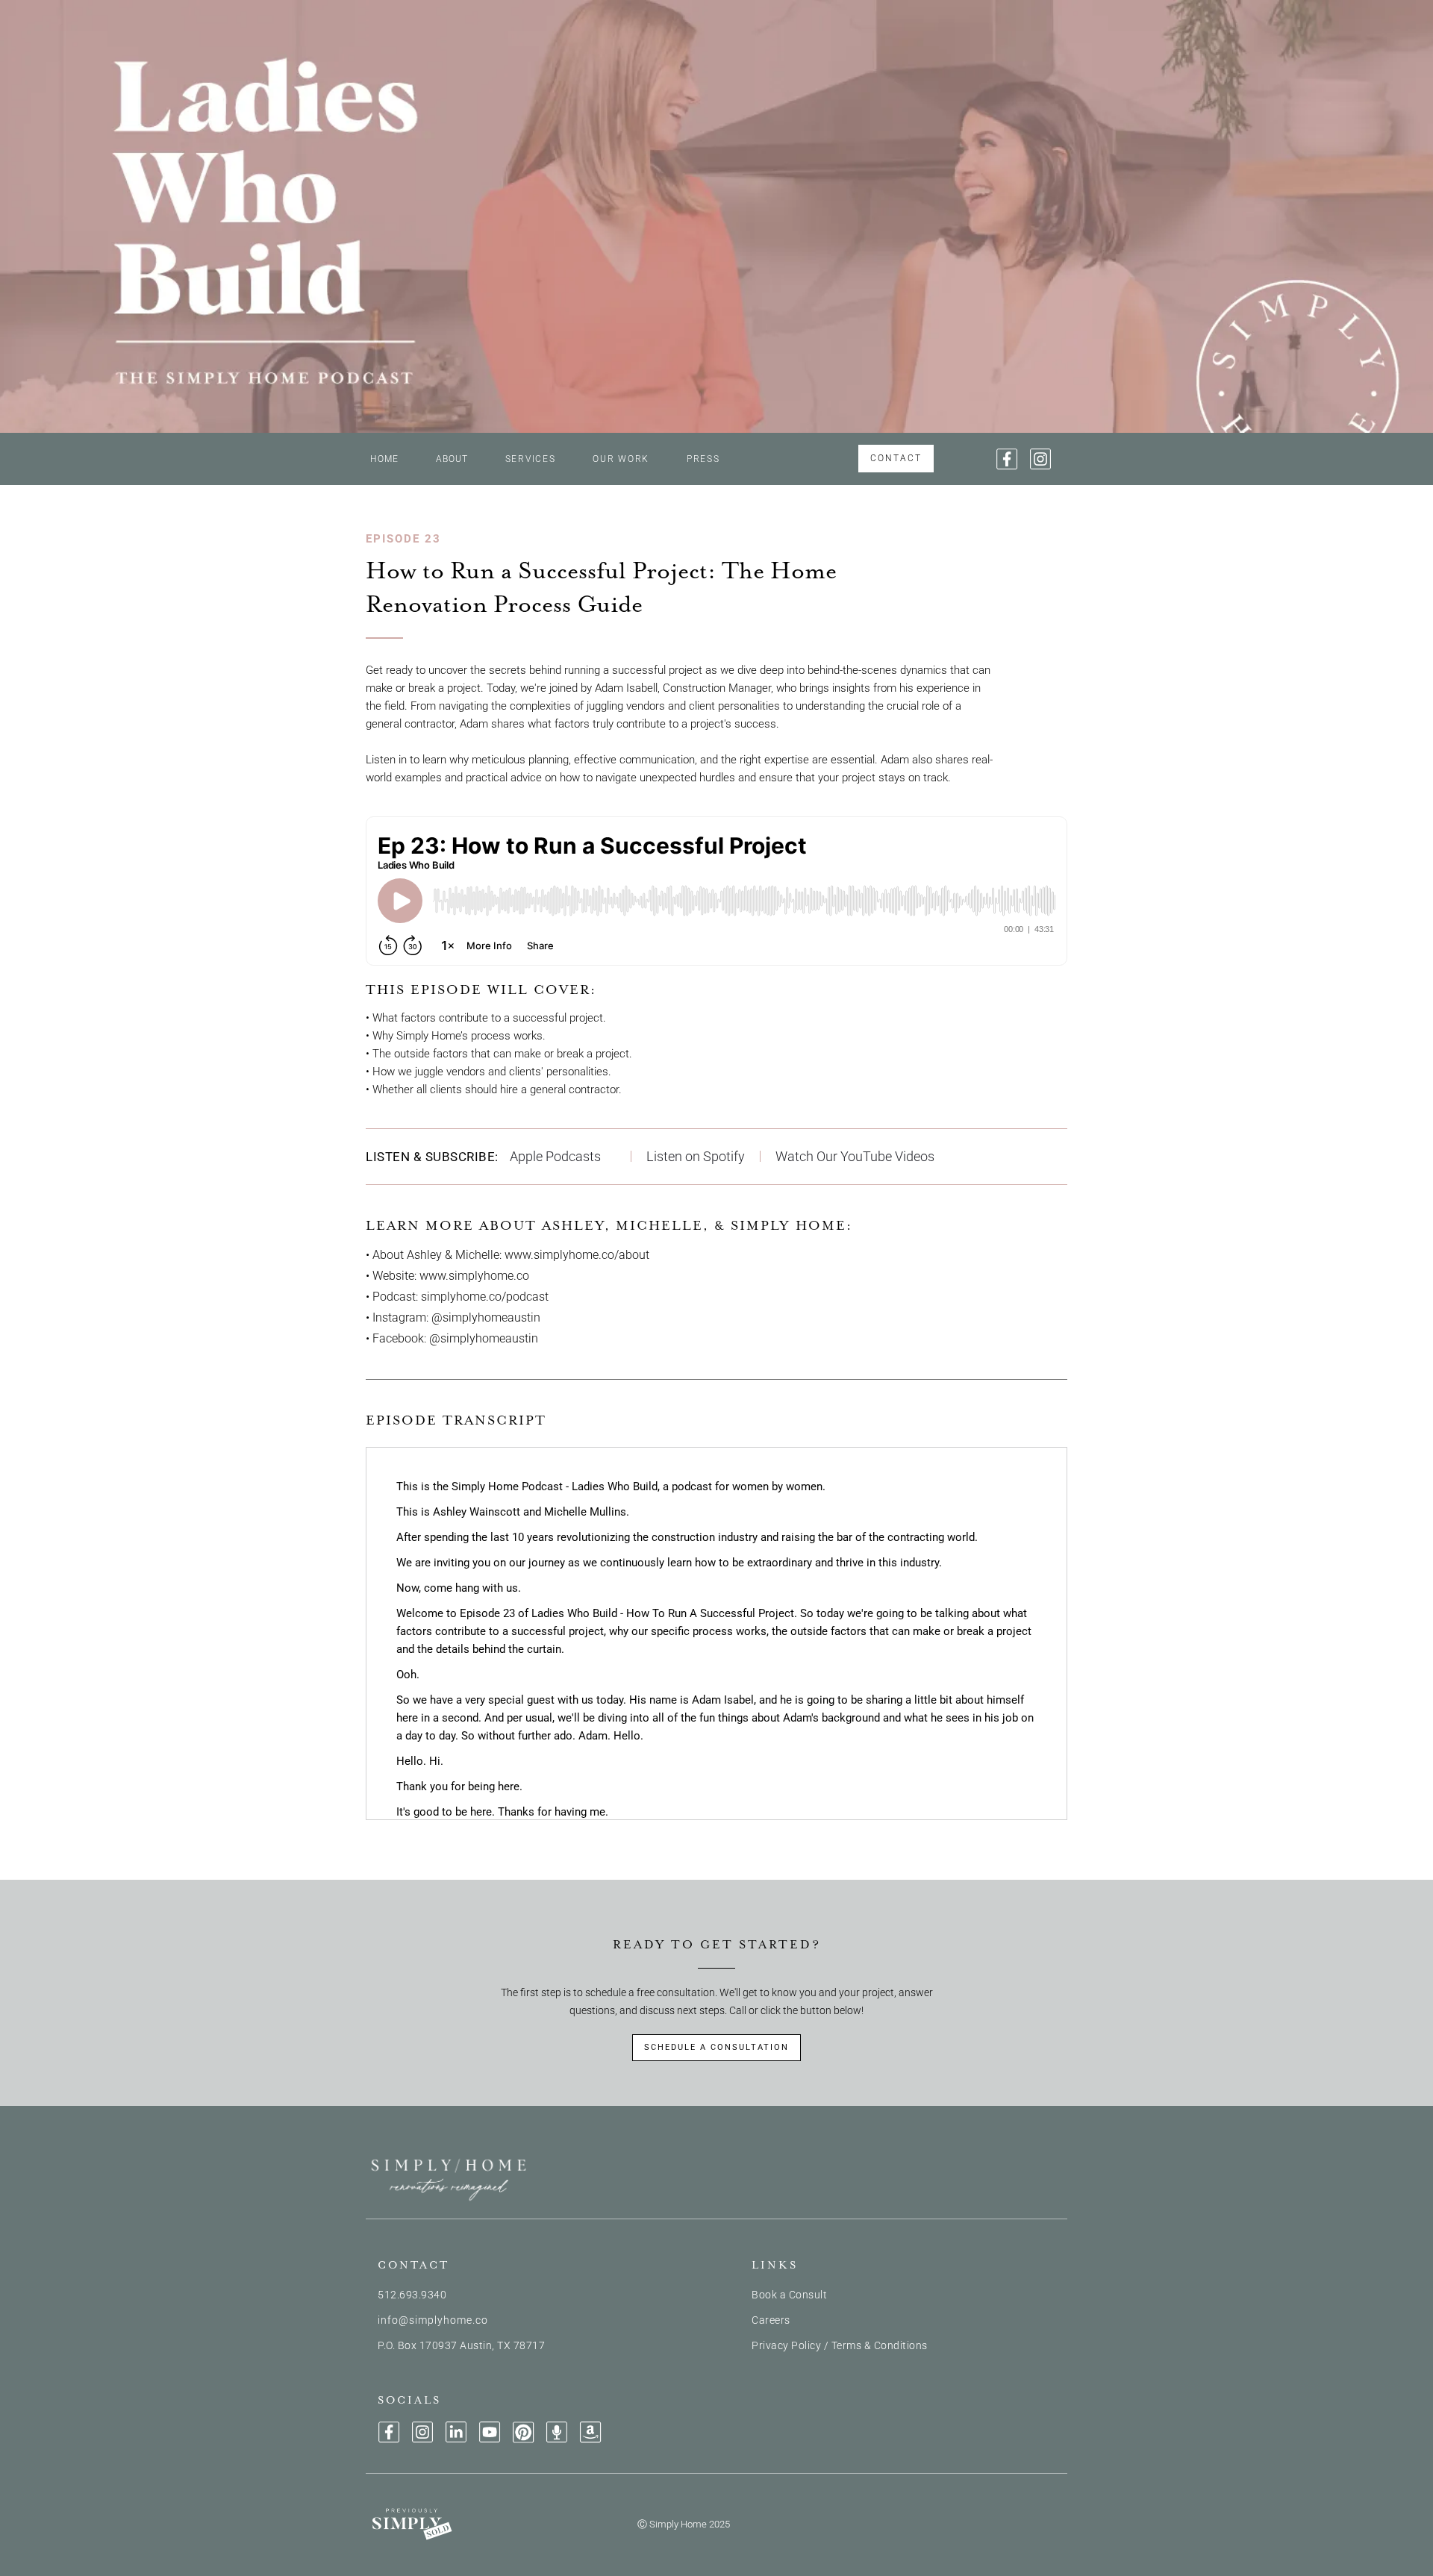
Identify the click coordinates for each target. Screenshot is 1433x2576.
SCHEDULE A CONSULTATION (716, 2047)
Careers (771, 2320)
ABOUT (452, 459)
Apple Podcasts (555, 1156)
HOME (384, 459)
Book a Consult (789, 2295)
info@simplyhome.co (433, 2320)
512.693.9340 (412, 2295)
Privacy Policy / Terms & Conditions (840, 2345)
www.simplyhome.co (474, 1276)
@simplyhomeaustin (486, 1317)
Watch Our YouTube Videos (855, 1156)
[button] (531, 459)
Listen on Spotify (696, 1156)
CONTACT (896, 458)
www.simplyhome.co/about (577, 1255)
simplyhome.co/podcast (485, 1297)
